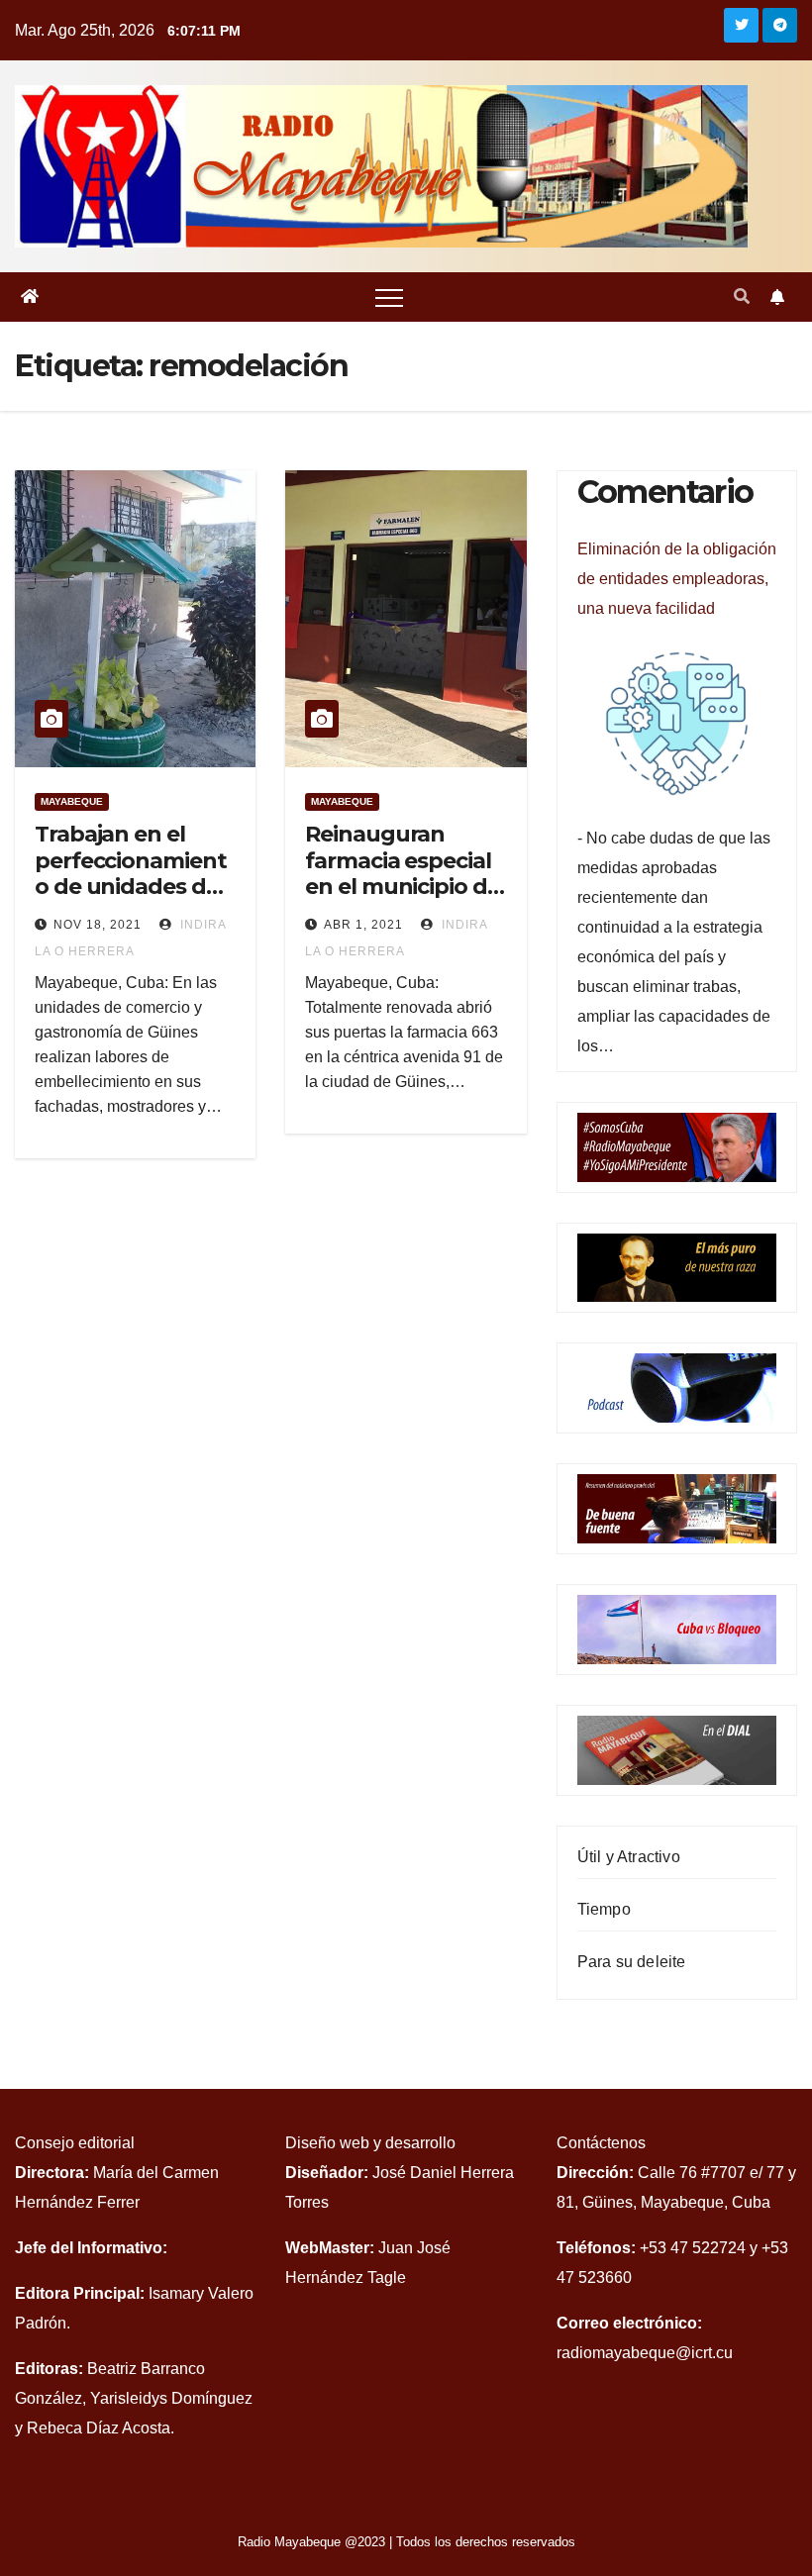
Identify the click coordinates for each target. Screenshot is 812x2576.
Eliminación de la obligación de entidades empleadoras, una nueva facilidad (677, 579)
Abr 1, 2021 (363, 925)
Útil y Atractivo (629, 1857)
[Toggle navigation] (389, 297)
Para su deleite (632, 1962)
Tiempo (604, 1909)
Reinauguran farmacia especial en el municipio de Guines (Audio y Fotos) (402, 887)
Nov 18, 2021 (98, 925)
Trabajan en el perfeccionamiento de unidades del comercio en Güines (130, 887)
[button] (742, 297)
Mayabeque (72, 801)
